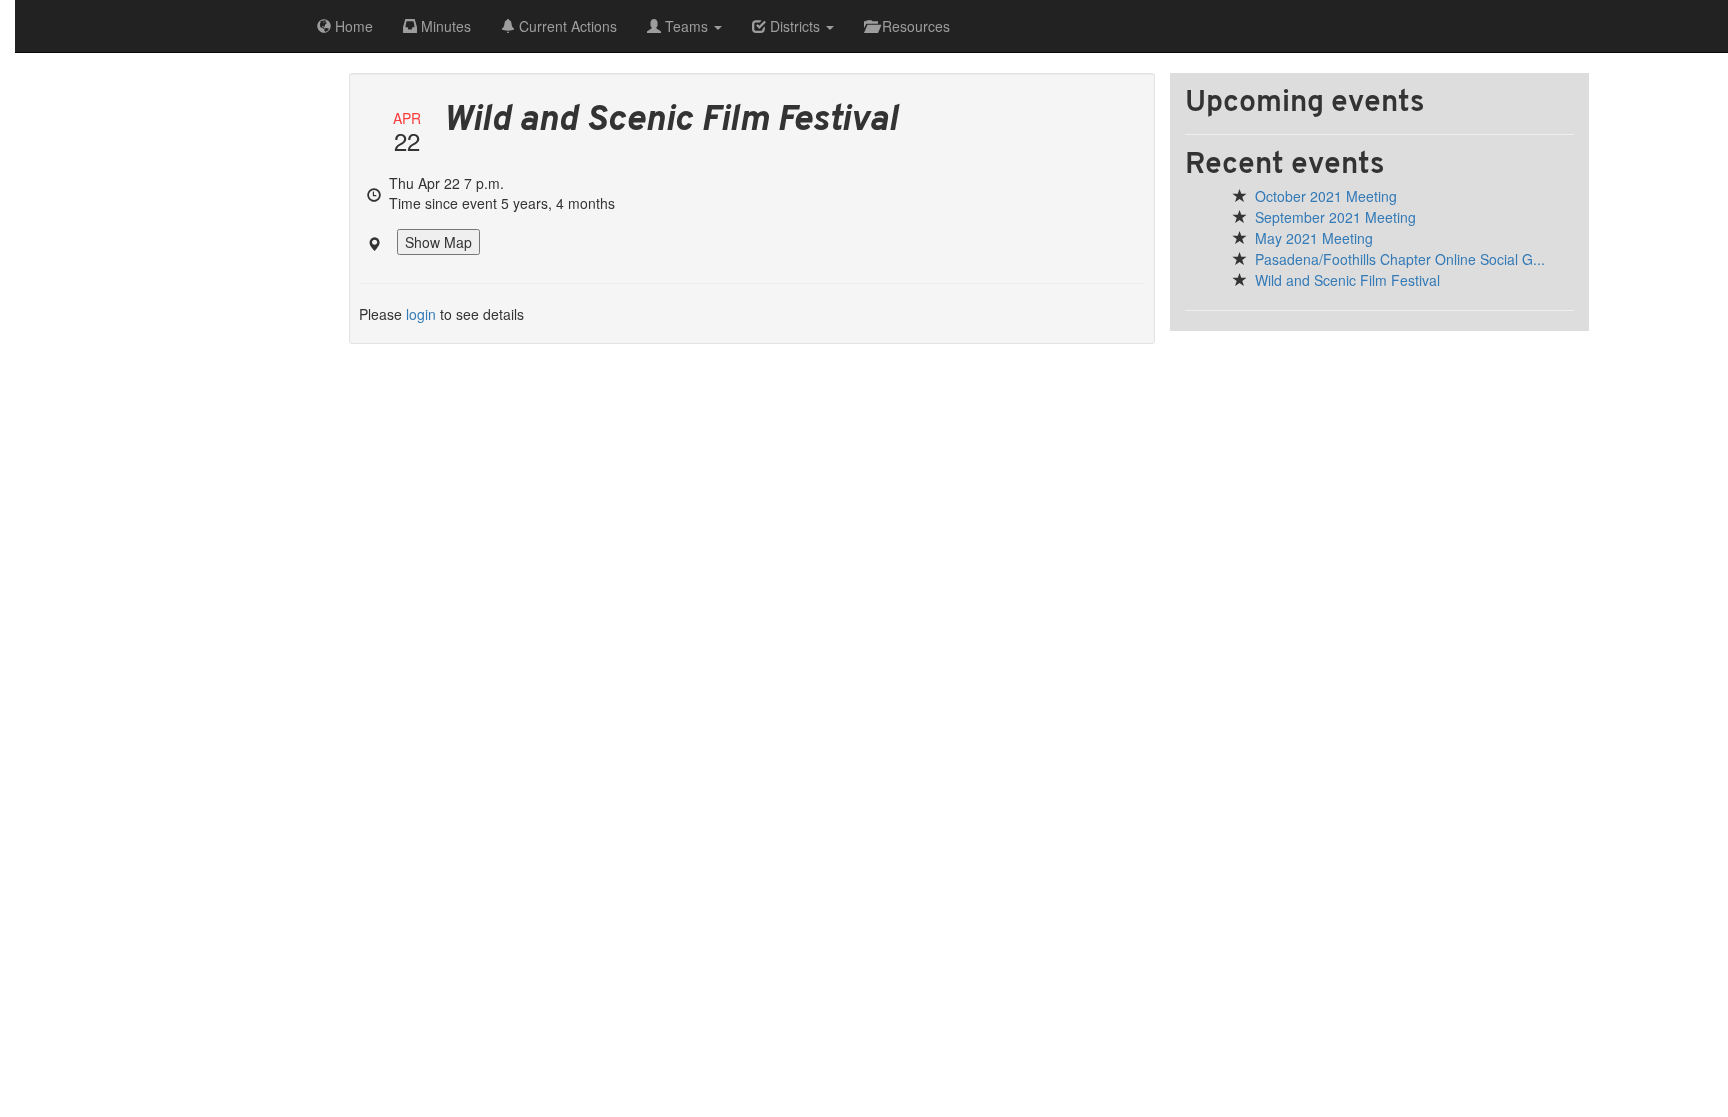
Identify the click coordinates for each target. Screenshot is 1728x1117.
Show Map (438, 242)
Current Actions (566, 26)
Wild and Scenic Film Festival (1347, 280)
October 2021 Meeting (1326, 196)
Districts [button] (795, 26)
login (421, 314)
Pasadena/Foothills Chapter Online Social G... (1400, 259)
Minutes (444, 26)
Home (352, 26)
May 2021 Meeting (1314, 238)
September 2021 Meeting (1335, 217)
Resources (914, 26)
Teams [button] (686, 26)
